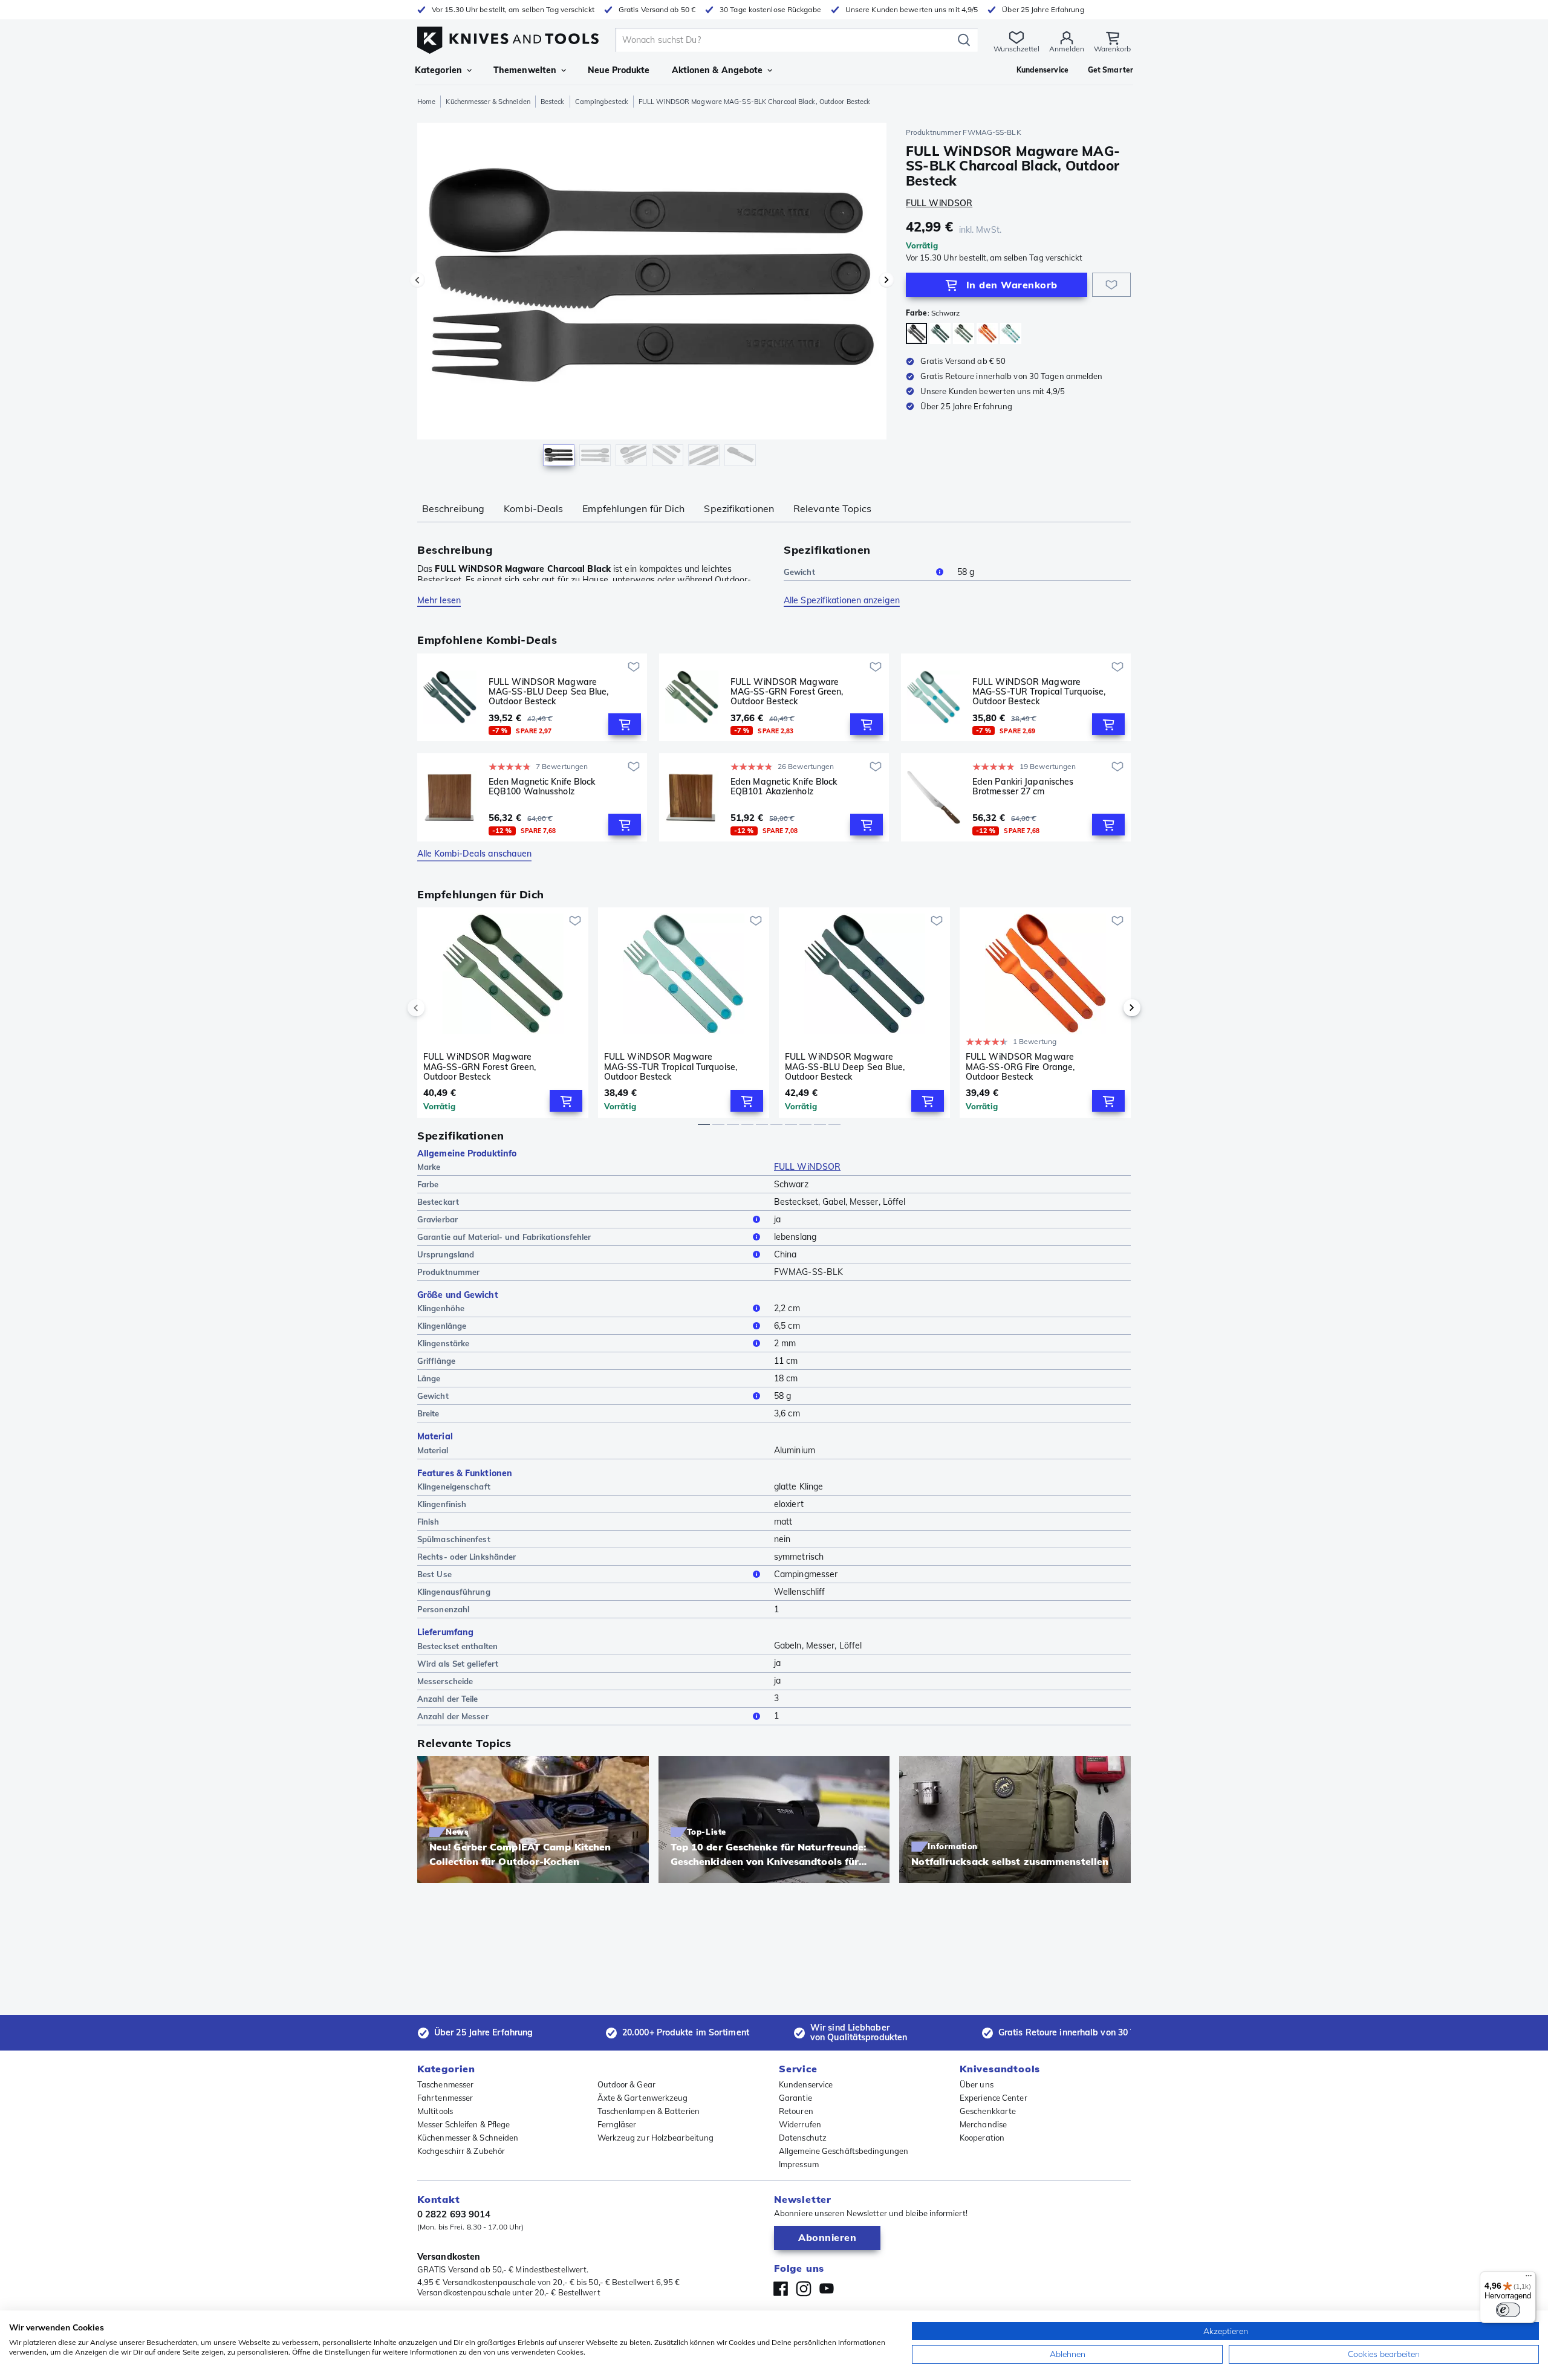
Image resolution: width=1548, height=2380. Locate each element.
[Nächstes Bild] (886, 280)
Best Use (434, 1574)
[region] (652, 297)
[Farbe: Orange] (987, 333)
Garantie (795, 2098)
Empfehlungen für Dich (633, 508)
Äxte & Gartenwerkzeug (643, 2098)
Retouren (796, 2111)
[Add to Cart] (625, 724)
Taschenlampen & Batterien (649, 2111)
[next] (1111, 1008)
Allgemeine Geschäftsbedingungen (844, 2151)
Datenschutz (803, 2138)
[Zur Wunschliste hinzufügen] (1111, 285)
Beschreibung (453, 508)
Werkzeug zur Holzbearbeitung (656, 2138)
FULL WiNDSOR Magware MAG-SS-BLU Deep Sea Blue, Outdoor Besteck (549, 692)
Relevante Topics (833, 508)
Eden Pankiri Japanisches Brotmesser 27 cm (1023, 787)
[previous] (437, 1008)
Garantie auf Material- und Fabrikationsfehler (504, 1237)
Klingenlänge (442, 1326)
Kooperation (982, 2138)
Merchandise (983, 2124)
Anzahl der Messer (453, 1716)
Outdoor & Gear (626, 2084)
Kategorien (438, 70)
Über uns (977, 2084)
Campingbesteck (602, 102)
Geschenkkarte (988, 2111)
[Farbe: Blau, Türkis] (1011, 333)
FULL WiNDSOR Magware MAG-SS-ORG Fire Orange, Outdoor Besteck (1020, 1066)
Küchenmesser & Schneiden (488, 102)
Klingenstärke (443, 1343)
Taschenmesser (445, 2084)
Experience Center (994, 2098)
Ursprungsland (446, 1254)
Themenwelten (525, 70)
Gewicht (799, 572)
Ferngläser (617, 2124)
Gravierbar (437, 1219)
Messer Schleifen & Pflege (464, 2124)
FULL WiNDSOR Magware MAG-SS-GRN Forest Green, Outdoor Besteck (787, 692)
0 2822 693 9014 (454, 2214)
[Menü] (1529, 2278)
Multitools (435, 2111)
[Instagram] (804, 2289)
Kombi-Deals (533, 508)
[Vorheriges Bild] (417, 280)
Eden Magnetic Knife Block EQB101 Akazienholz (784, 787)
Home (426, 102)
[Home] (508, 37)
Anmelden (1067, 49)
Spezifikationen (739, 508)
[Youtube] (827, 2289)
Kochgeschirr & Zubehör (461, 2151)
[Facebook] (781, 2289)
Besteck (553, 102)
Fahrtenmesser (445, 2098)
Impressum (799, 2164)
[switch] (1508, 2310)
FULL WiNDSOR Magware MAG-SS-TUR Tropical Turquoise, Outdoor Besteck (1039, 692)
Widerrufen (800, 2124)
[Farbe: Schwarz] (916, 333)
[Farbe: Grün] (964, 333)
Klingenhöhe (441, 1308)
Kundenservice (806, 2084)
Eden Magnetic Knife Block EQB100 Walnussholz (542, 787)
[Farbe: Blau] (940, 333)
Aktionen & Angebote (717, 70)
